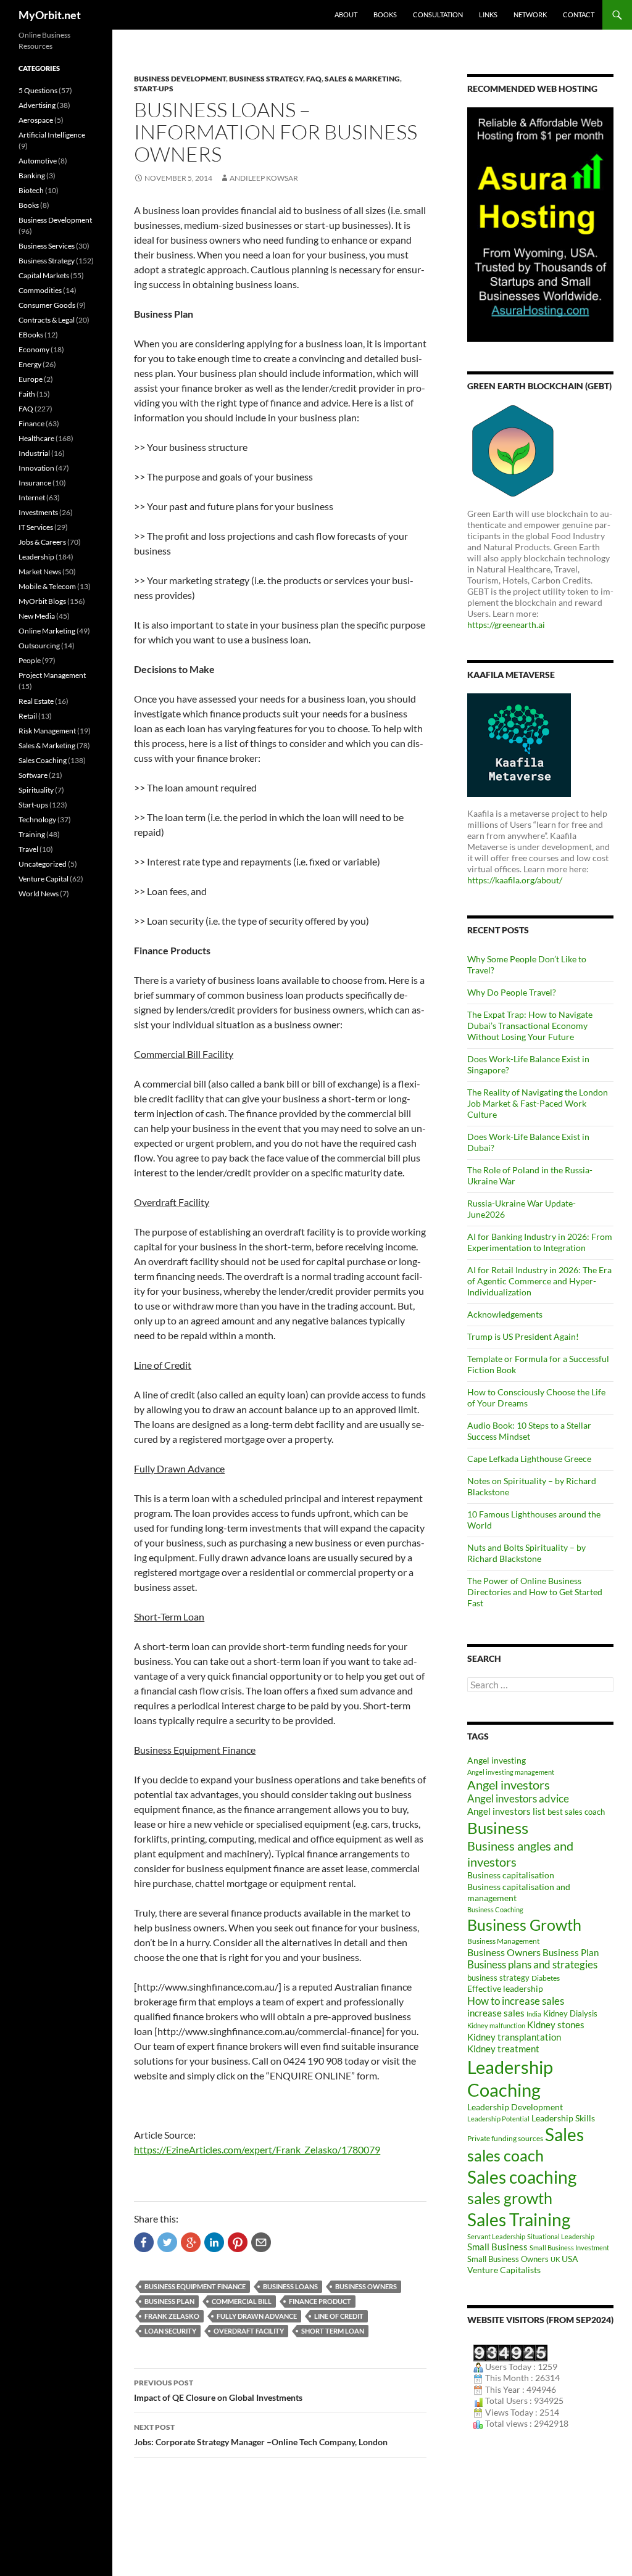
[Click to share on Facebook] (144, 2242)
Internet (32, 497)
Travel (28, 849)
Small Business (497, 2247)
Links (488, 14)
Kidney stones (556, 2025)
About (346, 14)
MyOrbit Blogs (42, 601)
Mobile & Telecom (47, 586)
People (30, 660)
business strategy (498, 1978)
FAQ (314, 79)
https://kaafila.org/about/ (515, 880)
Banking (32, 175)
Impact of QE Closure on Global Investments (218, 2390)
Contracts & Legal (47, 320)
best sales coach (576, 1812)
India (534, 2014)
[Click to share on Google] (191, 2242)
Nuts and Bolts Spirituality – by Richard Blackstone (526, 1553)
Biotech (31, 190)
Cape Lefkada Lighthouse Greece (529, 1459)
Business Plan (169, 2301)
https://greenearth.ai (506, 625)
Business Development (180, 79)
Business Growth (524, 1925)
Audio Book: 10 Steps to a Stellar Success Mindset (529, 1431)
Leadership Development (515, 2107)
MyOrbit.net (50, 15)
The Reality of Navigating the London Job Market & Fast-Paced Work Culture (538, 1103)
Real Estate (36, 701)
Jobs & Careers (42, 542)
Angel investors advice (518, 1799)
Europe (31, 379)
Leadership (36, 557)
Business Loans (290, 2286)
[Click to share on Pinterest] (238, 2242)
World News (39, 894)
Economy (34, 349)
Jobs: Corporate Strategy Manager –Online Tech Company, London (261, 2435)
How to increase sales (516, 2001)
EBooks (31, 335)
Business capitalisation (511, 1875)
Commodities (40, 290)
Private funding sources (505, 2138)
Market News (40, 572)
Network (530, 14)
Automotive (38, 161)
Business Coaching (495, 1909)
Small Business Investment (569, 2248)
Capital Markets (44, 275)
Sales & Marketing (362, 79)
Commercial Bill (242, 2301)
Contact (579, 14)
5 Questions (38, 90)
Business (498, 1828)
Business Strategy (266, 79)
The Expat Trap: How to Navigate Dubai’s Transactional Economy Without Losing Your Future (530, 1026)
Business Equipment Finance (195, 2286)
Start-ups (154, 89)
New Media (37, 616)
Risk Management (47, 731)
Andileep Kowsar (264, 178)
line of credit (339, 2316)
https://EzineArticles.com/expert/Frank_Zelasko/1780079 (257, 2149)
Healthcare (36, 438)
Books (385, 14)
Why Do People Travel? (512, 992)
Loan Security (170, 2331)
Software (33, 775)
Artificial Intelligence (52, 135)
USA (570, 2259)
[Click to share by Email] (261, 2242)
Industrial (34, 453)
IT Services (36, 527)
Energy (30, 364)
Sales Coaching (43, 760)
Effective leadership (505, 1988)
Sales (564, 2134)
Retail (28, 716)
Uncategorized (43, 864)
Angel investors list (506, 1811)
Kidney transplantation (514, 2037)
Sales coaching (522, 2177)
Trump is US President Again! (523, 1336)
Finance (31, 423)
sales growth (510, 2198)
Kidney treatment (503, 2049)
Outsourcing (39, 646)
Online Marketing (47, 631)
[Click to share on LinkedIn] (214, 2242)
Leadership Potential (498, 2119)
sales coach (505, 2156)
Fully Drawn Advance (257, 2316)
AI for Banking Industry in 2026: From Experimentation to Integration (540, 1242)
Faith (27, 394)
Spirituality (36, 790)
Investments (38, 512)
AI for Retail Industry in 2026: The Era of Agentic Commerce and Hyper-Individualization (539, 1281)
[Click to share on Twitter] (167, 2242)
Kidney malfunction (496, 2025)
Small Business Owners (508, 2259)
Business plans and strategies (532, 1965)
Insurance (35, 483)
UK (555, 2259)
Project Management (52, 675)
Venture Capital (44, 879)
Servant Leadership (496, 2236)
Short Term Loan (333, 2331)
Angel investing (497, 1760)
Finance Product (320, 2301)
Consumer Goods (47, 305)
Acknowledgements (505, 1314)
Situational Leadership (561, 2236)
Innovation (36, 468)
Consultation (438, 14)
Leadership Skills (563, 2118)
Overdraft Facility (249, 2331)
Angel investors (509, 1785)
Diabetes (546, 1978)
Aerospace (36, 120)
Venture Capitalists (504, 2270)
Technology (37, 819)
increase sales (496, 2013)
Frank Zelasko (172, 2316)
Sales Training (519, 2219)
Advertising (37, 105)
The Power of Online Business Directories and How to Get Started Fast (535, 1592)
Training (32, 834)
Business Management (503, 1941)
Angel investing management (511, 1772)
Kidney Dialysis (570, 2013)
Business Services (47, 246)
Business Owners (366, 2286)
